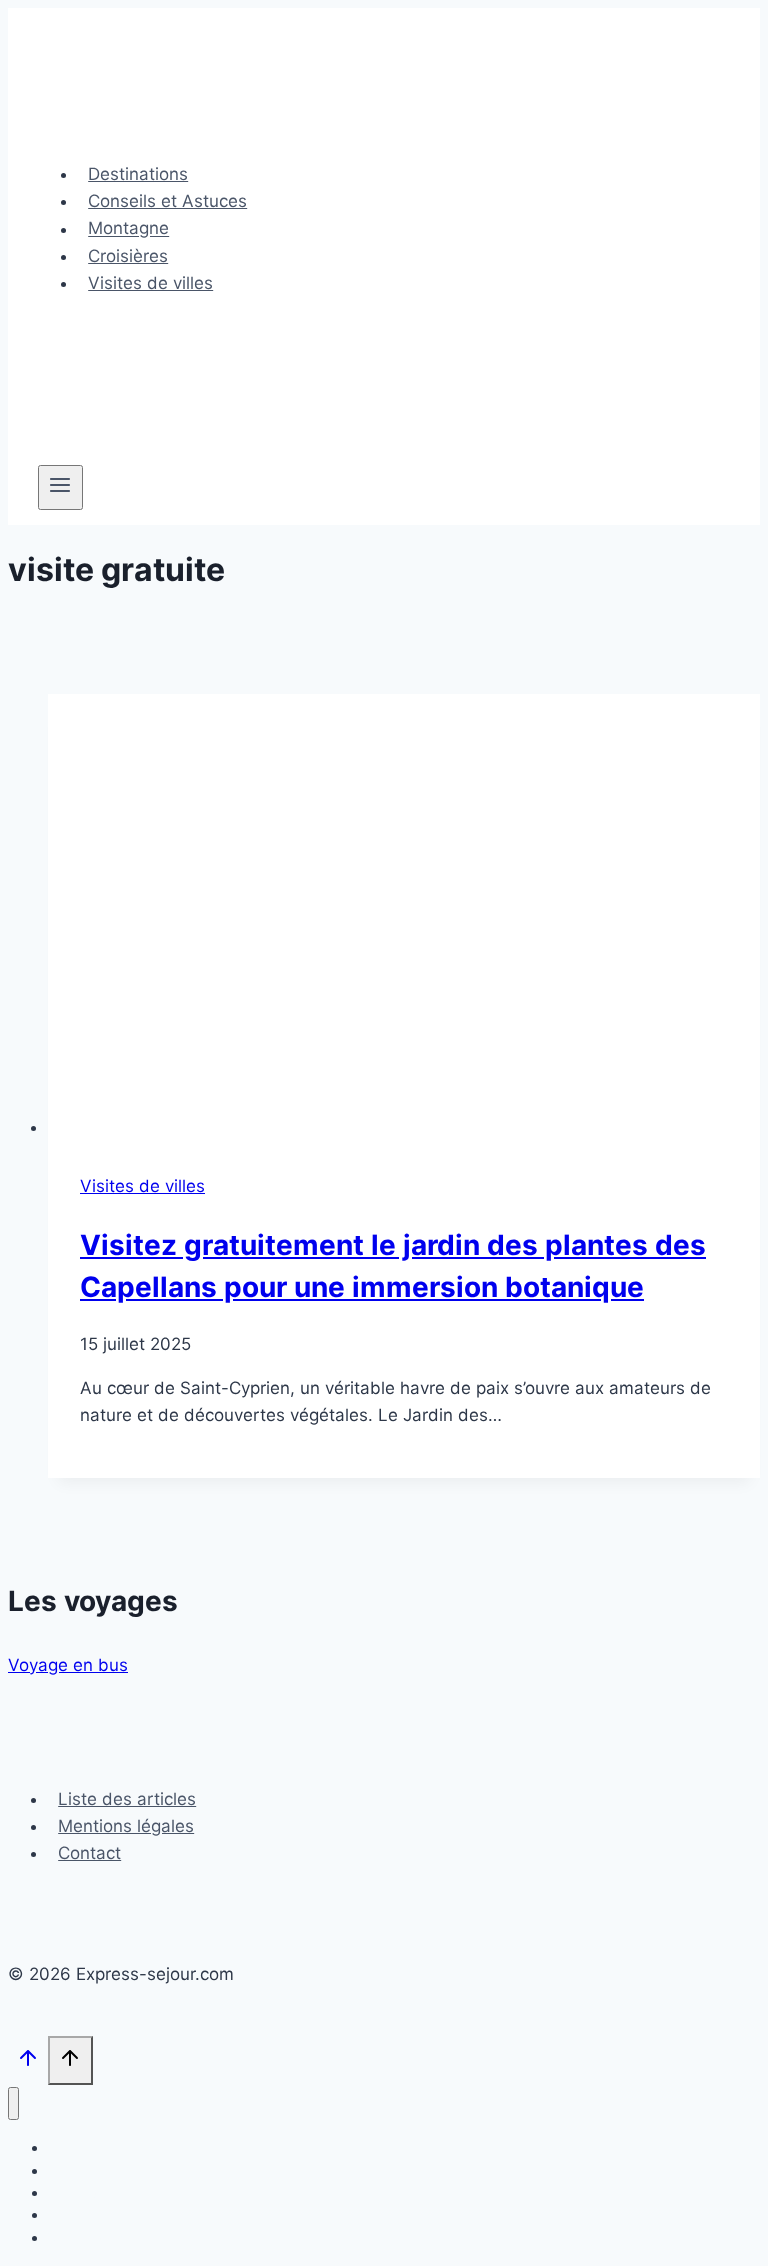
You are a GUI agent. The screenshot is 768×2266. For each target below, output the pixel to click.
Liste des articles (127, 1799)
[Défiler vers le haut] (28, 2062)
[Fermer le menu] (13, 2103)
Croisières (128, 256)
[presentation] (404, 917)
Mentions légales (126, 1826)
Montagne (128, 229)
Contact (89, 1853)
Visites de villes (150, 283)
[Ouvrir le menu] (60, 487)
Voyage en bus (68, 1665)
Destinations (138, 174)
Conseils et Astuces (167, 201)
